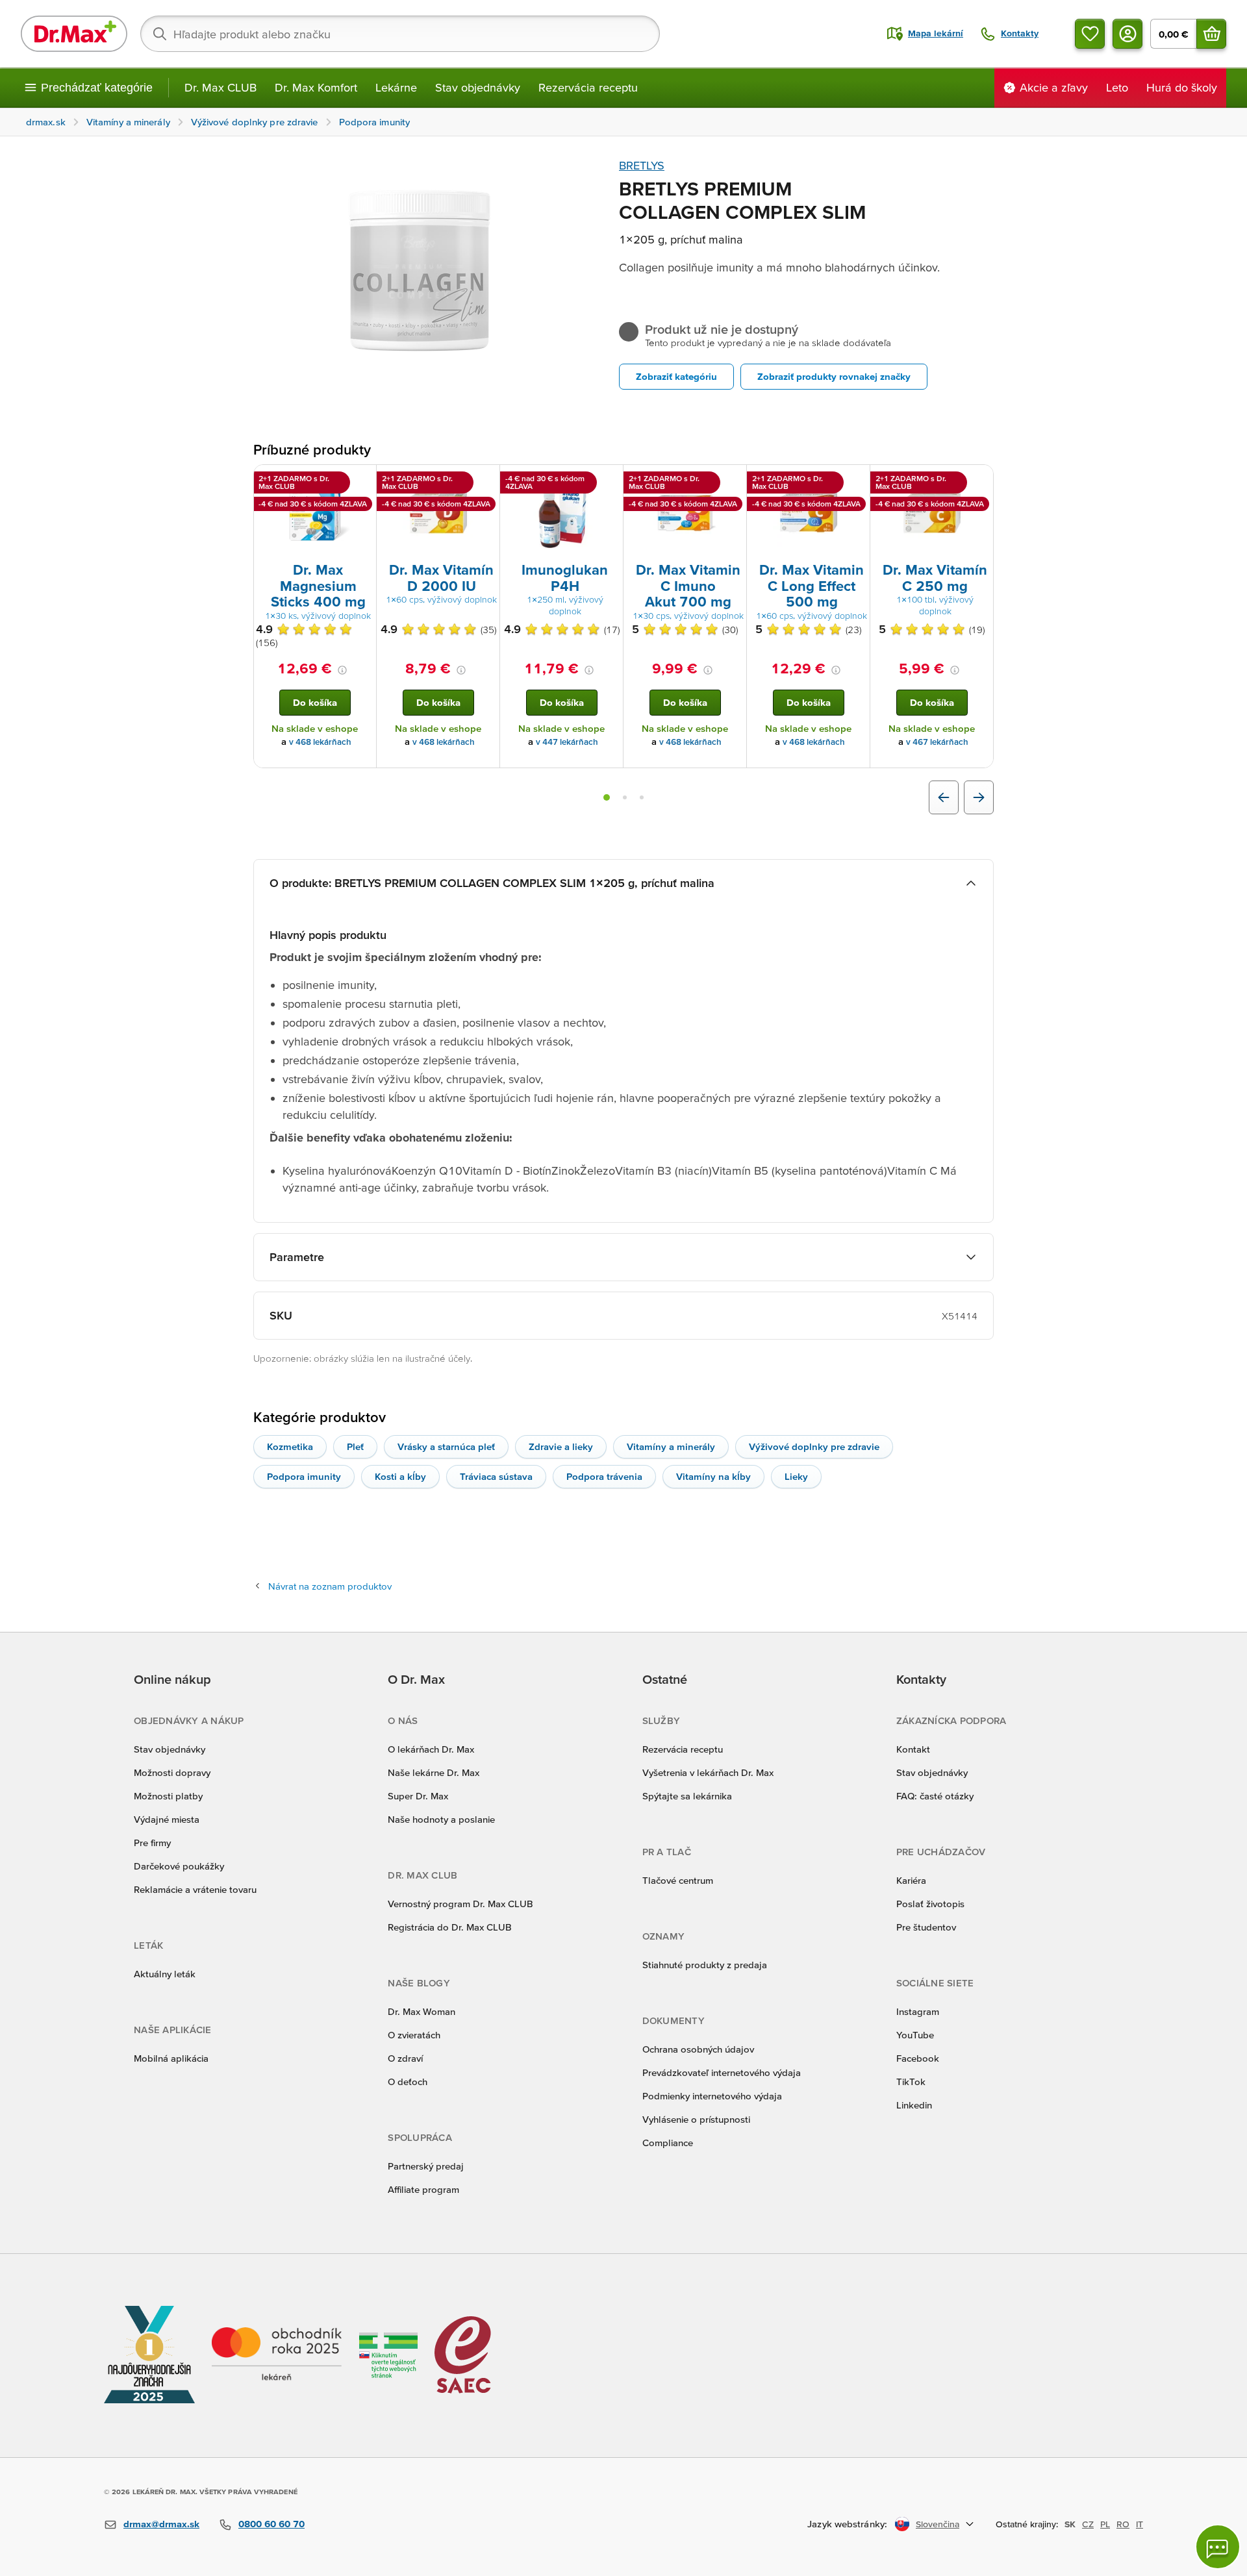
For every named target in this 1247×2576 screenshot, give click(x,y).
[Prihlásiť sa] (1127, 34)
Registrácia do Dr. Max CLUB (450, 1927)
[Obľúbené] (1090, 34)
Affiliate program (423, 2189)
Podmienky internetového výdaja (712, 2096)
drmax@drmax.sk (161, 2524)
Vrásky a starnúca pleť (446, 1446)
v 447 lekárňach (567, 742)
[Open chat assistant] (1218, 2547)
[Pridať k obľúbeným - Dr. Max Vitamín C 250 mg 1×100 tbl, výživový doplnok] (979, 481)
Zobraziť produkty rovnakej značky (834, 376)
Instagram (918, 2011)
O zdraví (405, 2058)
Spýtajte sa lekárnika (687, 1796)
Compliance (668, 2143)
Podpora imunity (304, 1476)
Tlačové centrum (678, 1880)
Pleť (355, 1446)
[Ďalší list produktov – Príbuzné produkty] (979, 797)
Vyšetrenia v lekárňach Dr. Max (708, 1772)
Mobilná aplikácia (171, 2058)
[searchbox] (400, 34)
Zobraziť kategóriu (676, 376)
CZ (1088, 2524)
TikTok (911, 2082)
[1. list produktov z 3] (607, 797)
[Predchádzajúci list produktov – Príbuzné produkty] (944, 797)
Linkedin (914, 2105)
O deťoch (408, 2082)
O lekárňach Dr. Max (431, 1749)
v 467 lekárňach (937, 742)
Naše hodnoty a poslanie (441, 1819)
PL (1105, 2524)
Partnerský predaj (426, 2166)
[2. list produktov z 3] (625, 797)
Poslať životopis (930, 1904)
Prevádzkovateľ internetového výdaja (722, 2072)
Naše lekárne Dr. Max (434, 1772)
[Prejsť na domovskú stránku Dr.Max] (74, 34)
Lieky (796, 1476)
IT (1140, 2524)
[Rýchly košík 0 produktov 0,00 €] (1211, 34)
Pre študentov (926, 1927)
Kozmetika (290, 1446)
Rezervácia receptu (588, 87)
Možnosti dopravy (172, 1772)
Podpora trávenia (604, 1476)
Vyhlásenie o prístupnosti (696, 2119)
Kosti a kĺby (400, 1476)
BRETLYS (642, 165)
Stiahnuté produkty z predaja (705, 1965)
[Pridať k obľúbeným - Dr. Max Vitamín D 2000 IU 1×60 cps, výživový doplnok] (485, 481)
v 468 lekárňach (320, 742)
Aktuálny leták (165, 1974)
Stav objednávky (478, 87)
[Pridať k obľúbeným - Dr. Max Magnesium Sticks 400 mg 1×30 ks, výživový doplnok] (362, 481)
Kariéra (911, 1880)
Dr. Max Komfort (316, 87)
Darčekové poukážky (179, 1866)
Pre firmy (152, 1843)
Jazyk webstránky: (847, 2524)
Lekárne (396, 87)
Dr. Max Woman (422, 2011)
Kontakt (913, 1749)
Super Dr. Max (418, 1796)
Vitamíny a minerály (671, 1446)
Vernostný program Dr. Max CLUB (460, 1904)
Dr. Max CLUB (220, 87)
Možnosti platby (168, 1796)
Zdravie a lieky (561, 1446)
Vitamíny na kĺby (713, 1476)
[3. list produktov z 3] (642, 797)
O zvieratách (414, 2035)
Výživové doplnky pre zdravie (814, 1446)
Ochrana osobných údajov (698, 2049)
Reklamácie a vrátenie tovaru (195, 1889)
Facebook (918, 2058)
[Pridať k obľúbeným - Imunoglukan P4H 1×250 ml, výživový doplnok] (609, 481)
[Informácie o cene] (342, 670)
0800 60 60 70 (271, 2524)
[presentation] (315, 512)
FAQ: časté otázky (935, 1796)
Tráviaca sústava (496, 1476)
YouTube (915, 2035)
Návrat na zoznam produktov (330, 1586)
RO (1123, 2524)
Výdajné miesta (167, 1819)
